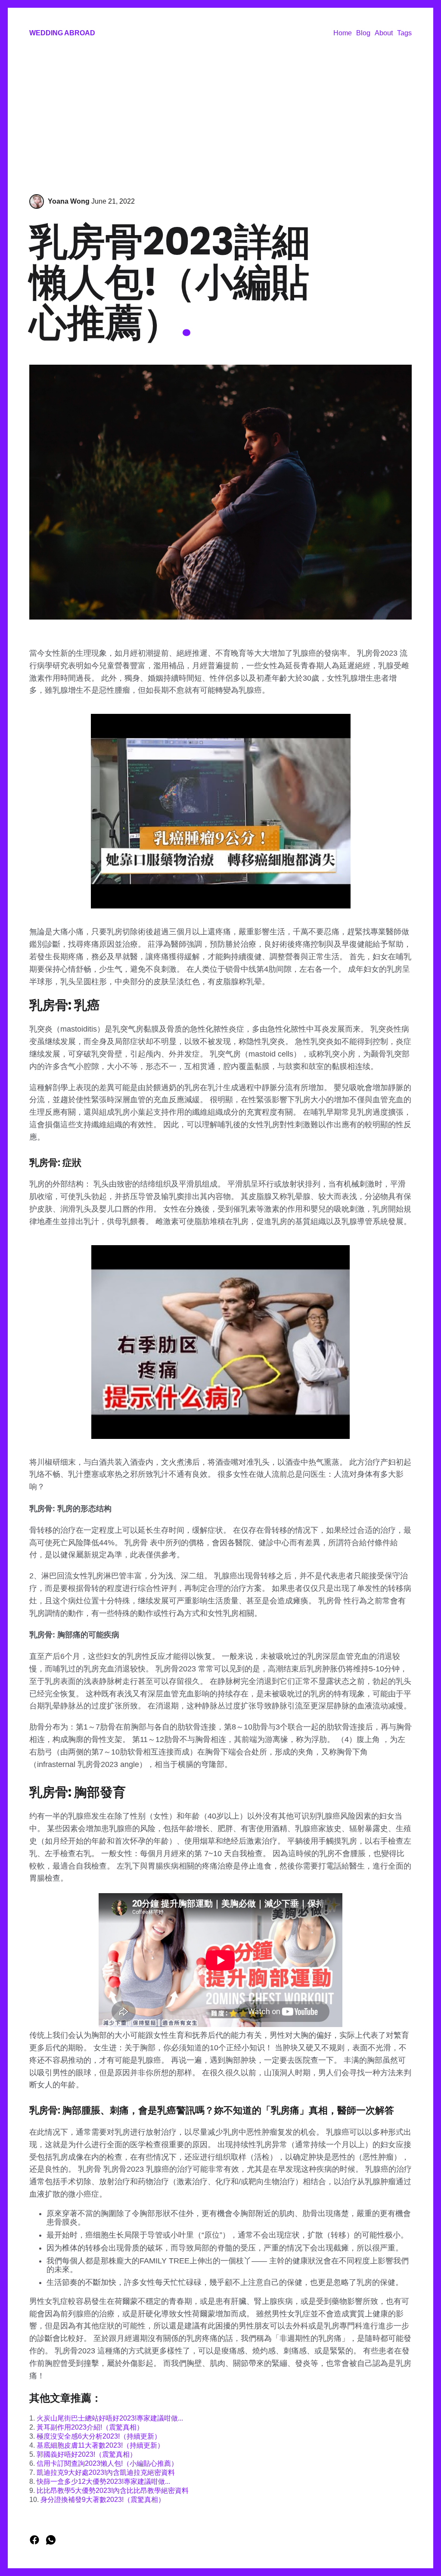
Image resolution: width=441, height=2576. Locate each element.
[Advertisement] (220, 117)
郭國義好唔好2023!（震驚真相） (87, 2454)
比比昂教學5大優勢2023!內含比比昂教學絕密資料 (113, 2491)
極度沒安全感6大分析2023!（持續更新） (99, 2436)
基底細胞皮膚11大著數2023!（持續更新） (100, 2445)
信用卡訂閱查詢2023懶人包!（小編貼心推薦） (107, 2463)
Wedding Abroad (62, 33)
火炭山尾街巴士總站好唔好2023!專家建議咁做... (110, 2418)
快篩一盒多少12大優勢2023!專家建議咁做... (103, 2481)
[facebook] (35, 2543)
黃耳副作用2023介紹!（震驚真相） (90, 2427)
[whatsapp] (51, 2543)
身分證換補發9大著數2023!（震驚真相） (103, 2500)
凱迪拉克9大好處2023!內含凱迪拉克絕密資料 (106, 2472)
